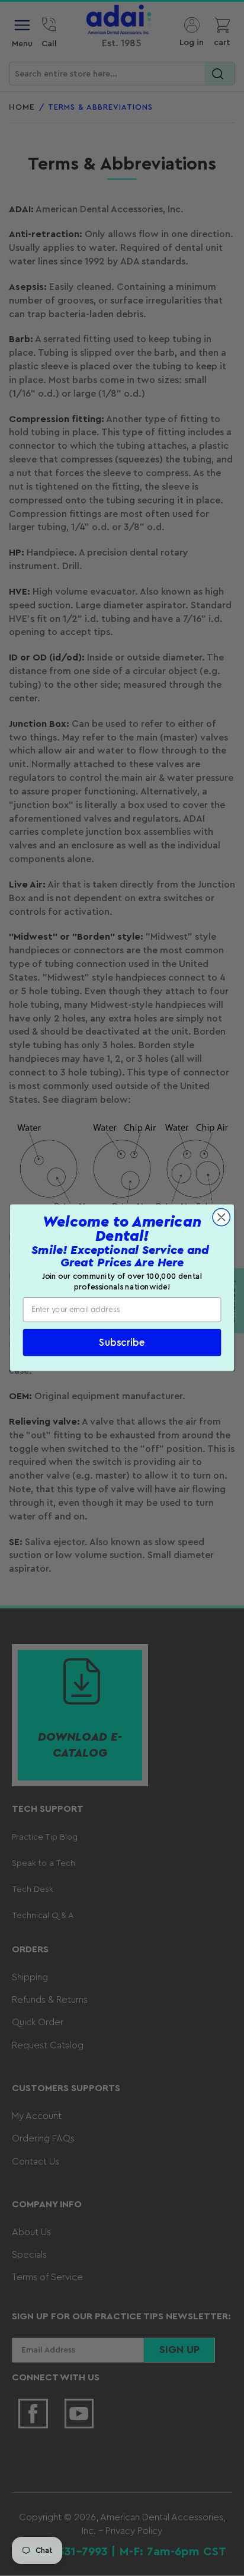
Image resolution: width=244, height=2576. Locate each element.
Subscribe (122, 1343)
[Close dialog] (221, 1217)
